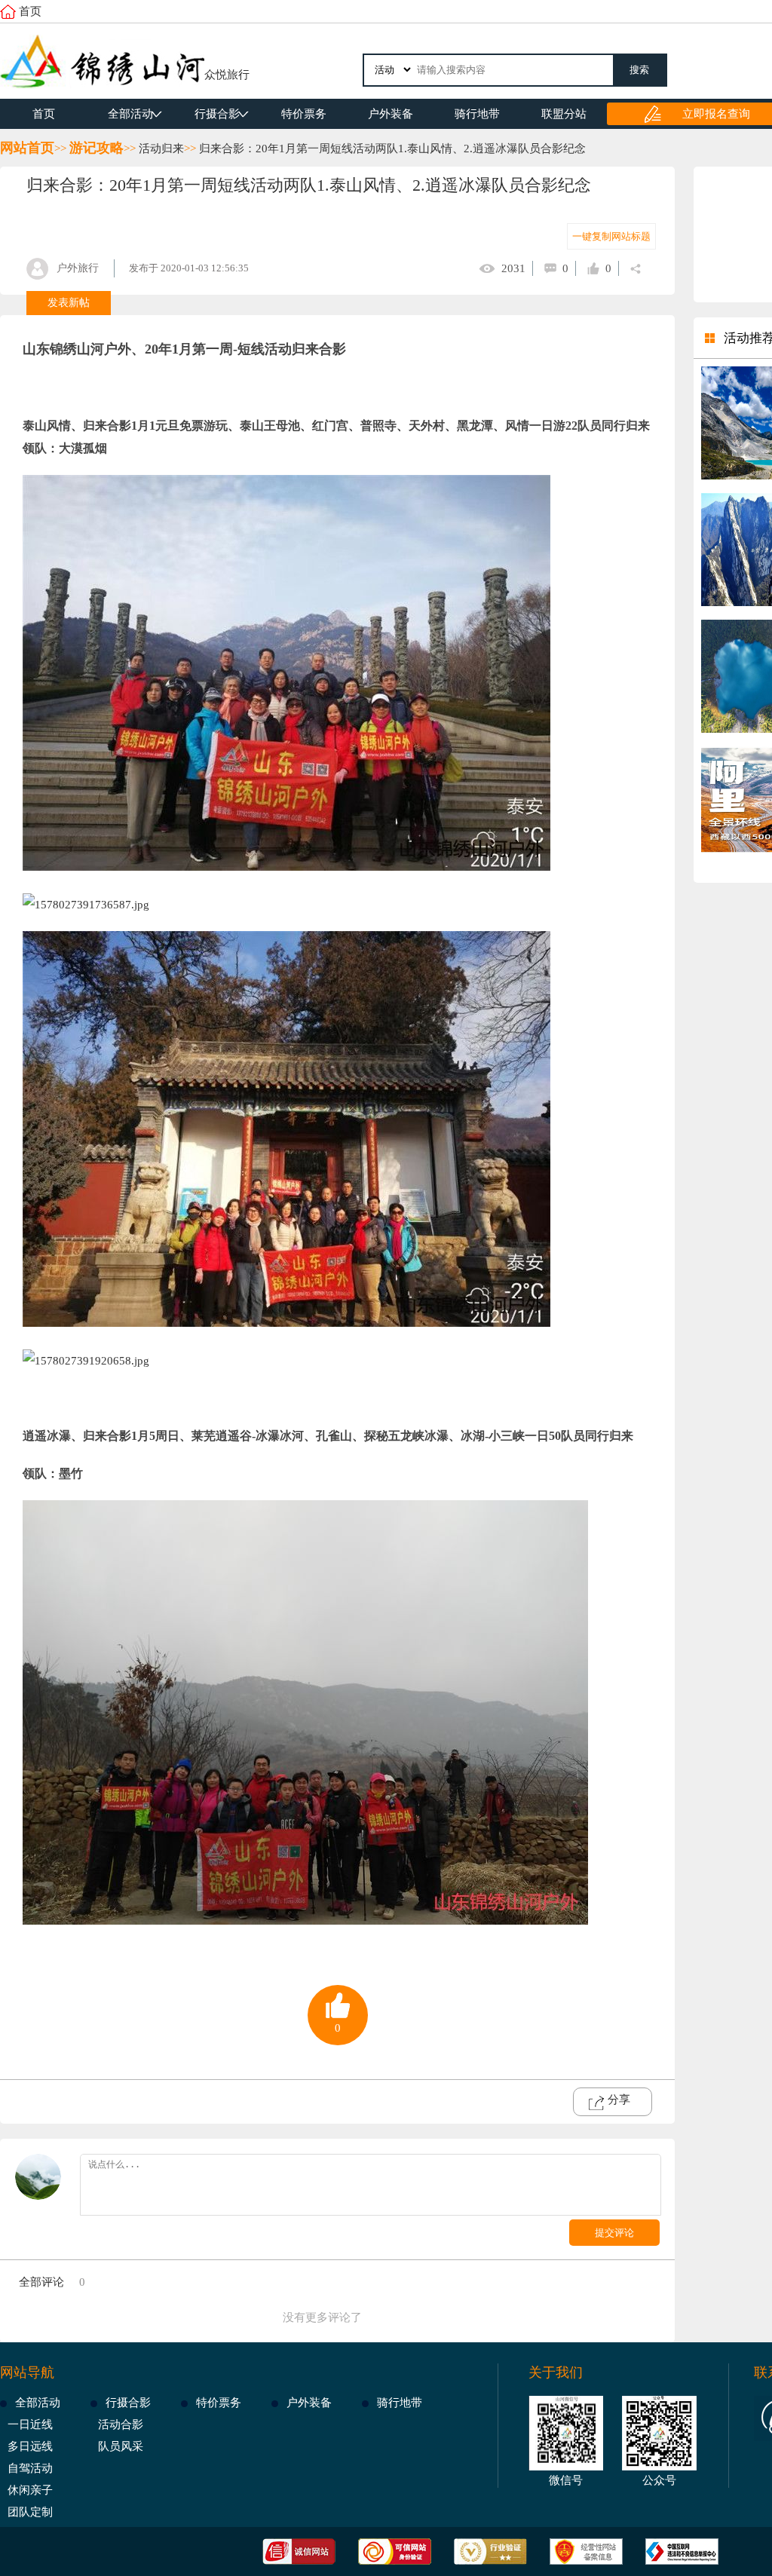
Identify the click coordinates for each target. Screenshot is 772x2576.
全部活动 (130, 114)
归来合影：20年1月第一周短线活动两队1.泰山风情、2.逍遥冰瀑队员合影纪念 (392, 149)
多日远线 (30, 2446)
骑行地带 (477, 114)
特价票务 (304, 114)
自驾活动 (30, 2468)
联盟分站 (564, 114)
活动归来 (161, 149)
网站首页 (27, 148)
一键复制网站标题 (611, 236)
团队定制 (30, 2512)
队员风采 (121, 2446)
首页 (30, 11)
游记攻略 (96, 148)
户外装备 (391, 114)
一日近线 (30, 2424)
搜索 (639, 70)
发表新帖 (69, 303)
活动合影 (121, 2424)
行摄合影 (217, 114)
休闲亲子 (30, 2490)
